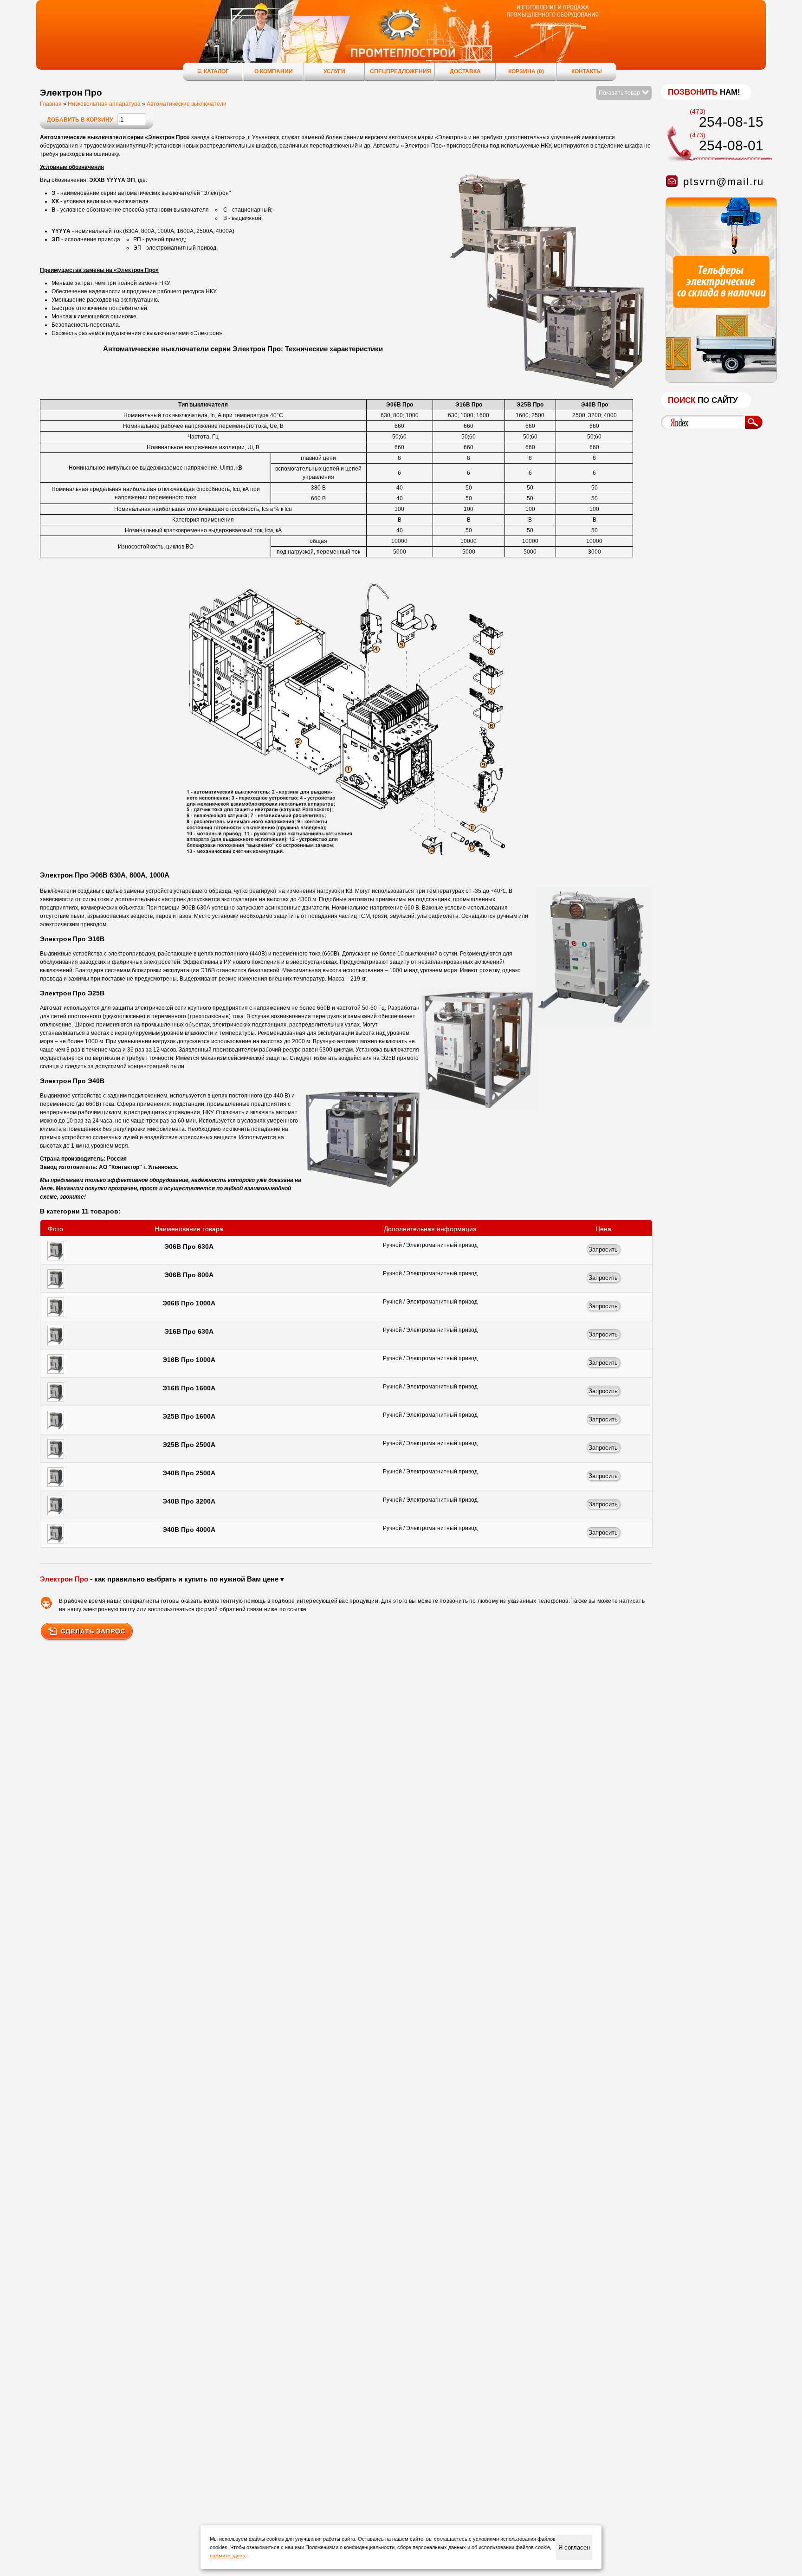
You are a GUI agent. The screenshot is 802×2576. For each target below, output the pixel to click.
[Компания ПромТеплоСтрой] (401, 39)
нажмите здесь (227, 2556)
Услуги (334, 71)
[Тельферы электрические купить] (719, 381)
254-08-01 (731, 145)
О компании (274, 71)
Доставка (465, 71)
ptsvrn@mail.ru (724, 182)
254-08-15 (731, 122)
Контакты (587, 71)
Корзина (526, 71)
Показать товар (620, 93)
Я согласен (574, 2547)
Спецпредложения (401, 71)
